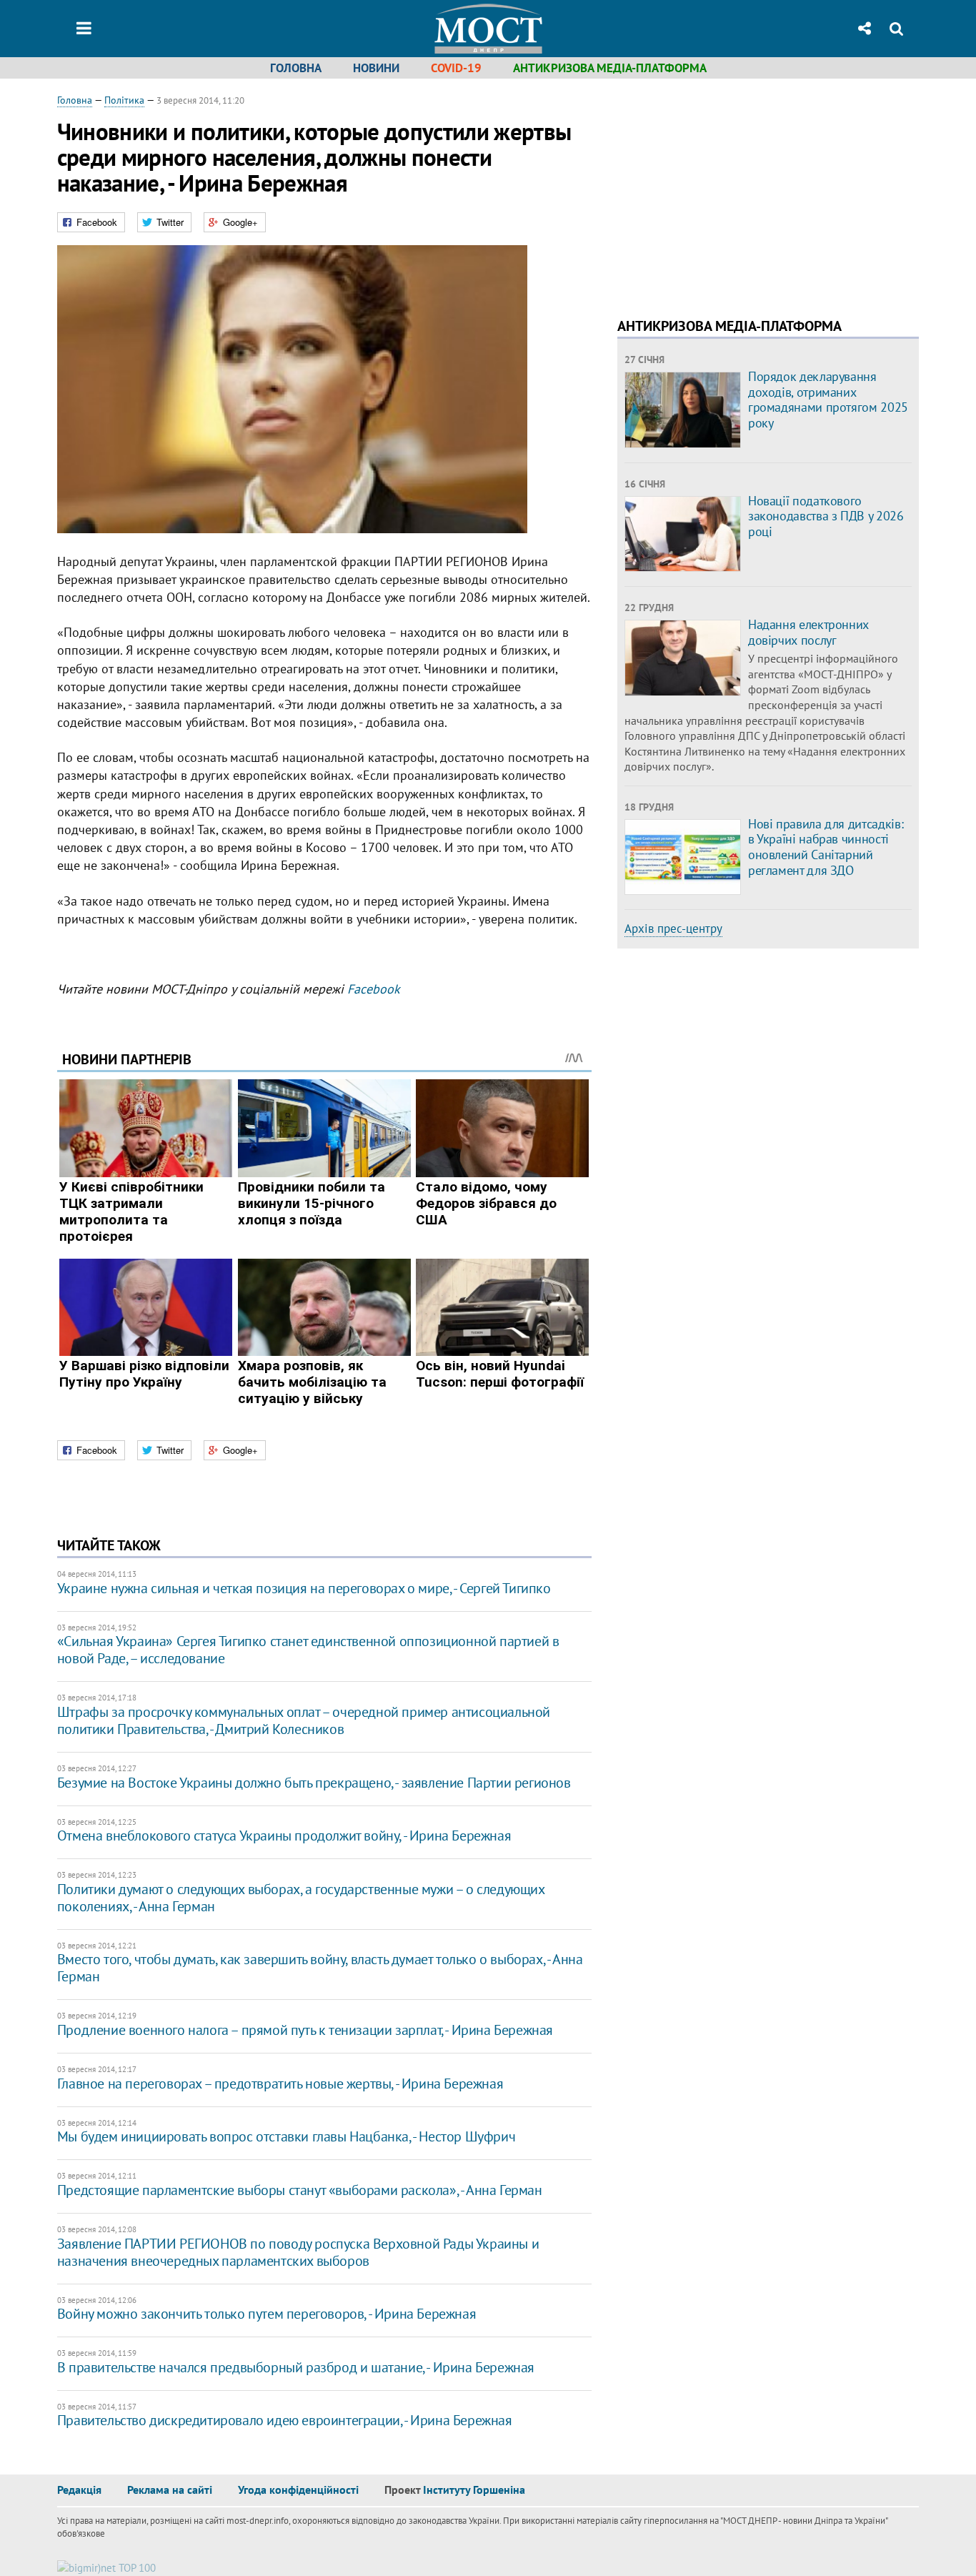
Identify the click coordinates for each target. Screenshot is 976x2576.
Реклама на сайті (170, 2490)
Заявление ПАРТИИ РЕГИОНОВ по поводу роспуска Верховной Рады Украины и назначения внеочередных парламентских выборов (298, 2252)
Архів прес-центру (673, 928)
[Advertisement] (737, 193)
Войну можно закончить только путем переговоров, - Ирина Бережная (267, 2314)
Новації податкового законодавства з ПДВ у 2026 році (826, 516)
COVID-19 (456, 68)
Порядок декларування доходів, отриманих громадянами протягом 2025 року (828, 400)
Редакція (79, 2490)
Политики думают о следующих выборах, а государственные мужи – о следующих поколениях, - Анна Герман (301, 1898)
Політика (124, 100)
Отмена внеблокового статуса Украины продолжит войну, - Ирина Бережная (284, 1836)
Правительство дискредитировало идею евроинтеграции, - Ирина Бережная (285, 2420)
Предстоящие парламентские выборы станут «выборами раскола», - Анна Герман (300, 2190)
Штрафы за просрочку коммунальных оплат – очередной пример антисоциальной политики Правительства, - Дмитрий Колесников (304, 1720)
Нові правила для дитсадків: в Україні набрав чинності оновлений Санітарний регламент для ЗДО (826, 847)
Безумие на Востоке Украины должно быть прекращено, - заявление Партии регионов (314, 1783)
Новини (376, 68)
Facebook (374, 989)
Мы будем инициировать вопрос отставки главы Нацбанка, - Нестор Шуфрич (286, 2136)
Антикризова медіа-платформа (610, 68)
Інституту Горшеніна (474, 2490)
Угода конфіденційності (298, 2490)
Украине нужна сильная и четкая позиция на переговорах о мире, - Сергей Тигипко (304, 1588)
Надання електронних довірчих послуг (808, 632)
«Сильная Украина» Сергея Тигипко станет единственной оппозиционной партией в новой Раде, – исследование (308, 1650)
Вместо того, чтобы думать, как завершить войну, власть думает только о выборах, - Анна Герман (320, 1968)
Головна (296, 68)
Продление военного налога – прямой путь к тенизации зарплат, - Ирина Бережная (305, 2030)
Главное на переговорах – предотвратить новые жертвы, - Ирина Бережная (280, 2084)
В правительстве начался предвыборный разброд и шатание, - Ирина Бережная (296, 2367)
